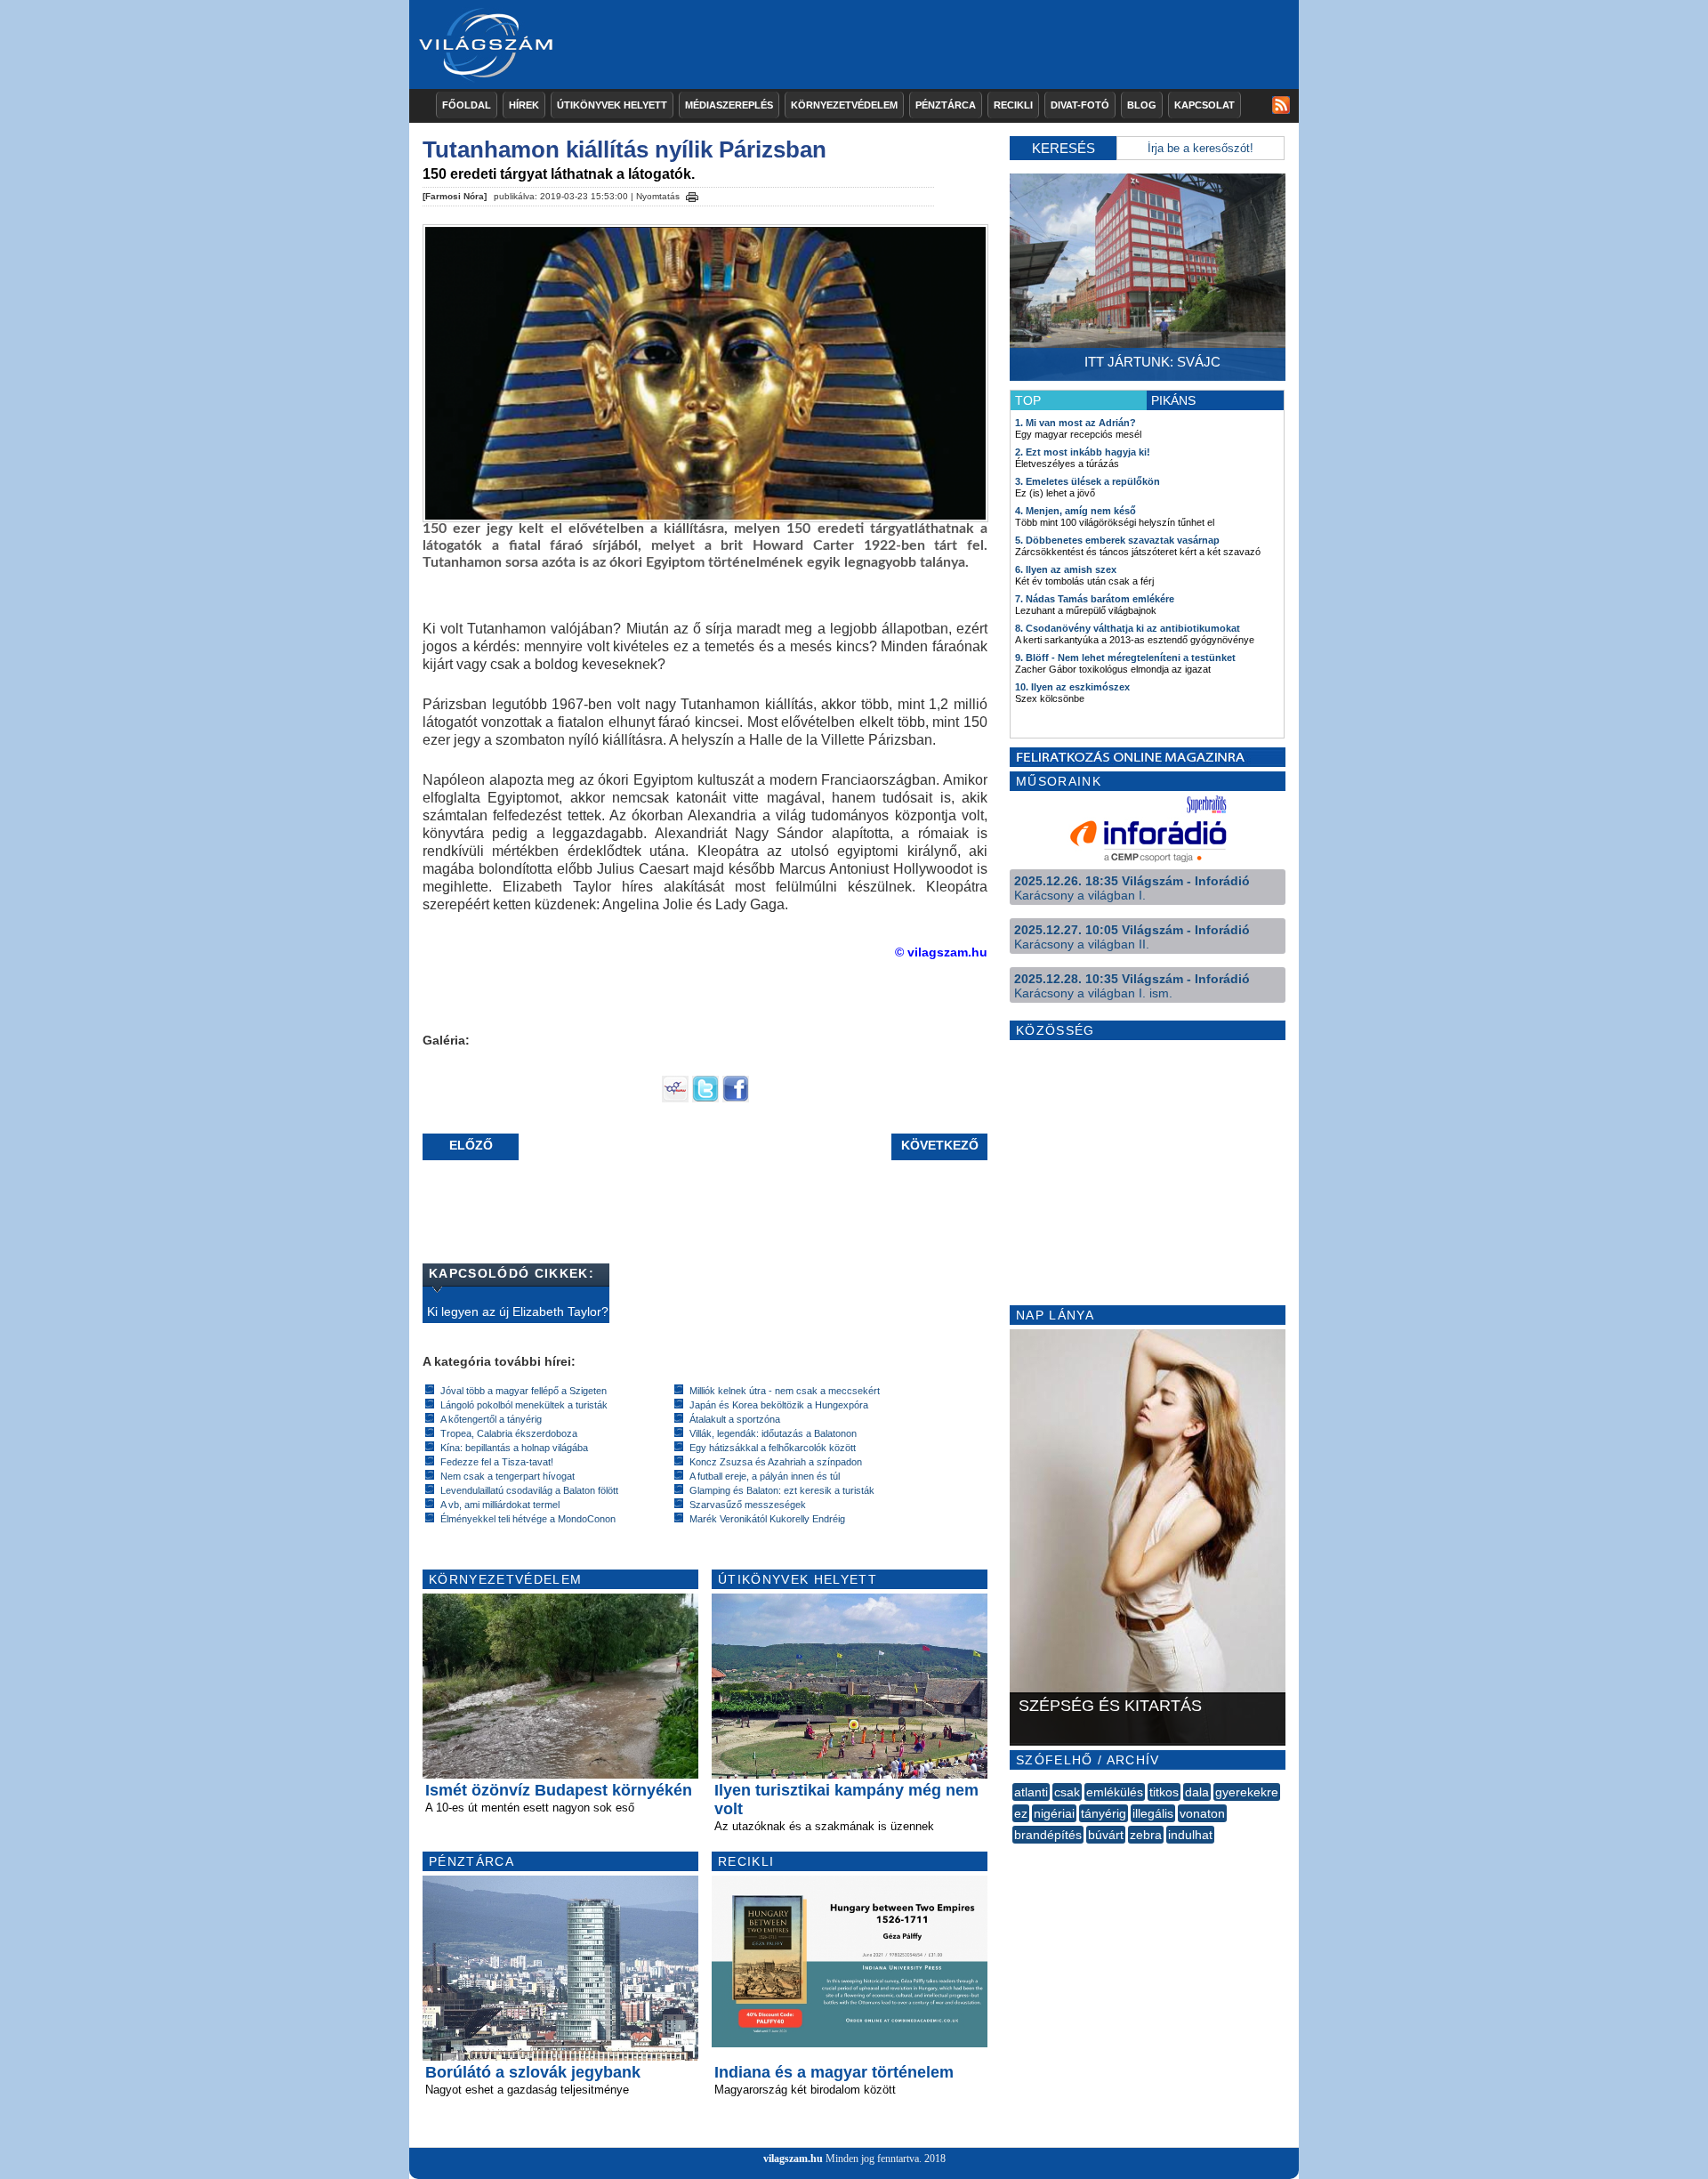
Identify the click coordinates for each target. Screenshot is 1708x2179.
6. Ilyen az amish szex (1066, 569)
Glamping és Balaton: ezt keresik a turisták (782, 1490)
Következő (940, 1145)
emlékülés (1115, 1792)
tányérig (1104, 1813)
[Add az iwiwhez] (675, 1098)
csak (1067, 1792)
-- (1014, 1854)
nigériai (1054, 1813)
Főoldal (467, 105)
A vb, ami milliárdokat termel (500, 1505)
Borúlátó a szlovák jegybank (533, 2072)
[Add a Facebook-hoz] (736, 1098)
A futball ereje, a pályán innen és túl (765, 1476)
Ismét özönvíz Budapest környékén (559, 1790)
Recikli (1013, 105)
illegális (1153, 1813)
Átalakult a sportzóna (735, 1419)
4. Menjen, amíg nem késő (1076, 511)
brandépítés (1048, 1835)
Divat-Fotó (1080, 105)
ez (1021, 1813)
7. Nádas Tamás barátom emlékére (1095, 599)
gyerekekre (1247, 1792)
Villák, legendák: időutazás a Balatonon (773, 1433)
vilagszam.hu (793, 2159)
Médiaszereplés (729, 105)
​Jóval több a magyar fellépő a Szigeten (524, 1391)
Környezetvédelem (844, 105)
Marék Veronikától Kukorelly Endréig (767, 1519)
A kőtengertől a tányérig (491, 1419)
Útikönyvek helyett (612, 105)
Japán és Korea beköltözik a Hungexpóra (779, 1405)
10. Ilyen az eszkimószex (1072, 687)
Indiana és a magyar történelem (834, 2072)
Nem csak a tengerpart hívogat (508, 1476)
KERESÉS (1063, 148)
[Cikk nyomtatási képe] (692, 194)
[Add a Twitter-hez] (705, 1098)
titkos (1164, 1792)
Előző (471, 1145)
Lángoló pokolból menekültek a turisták (524, 1405)
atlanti (1031, 1792)
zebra (1146, 1835)
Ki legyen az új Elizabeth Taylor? (518, 1311)
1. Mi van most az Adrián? (1076, 423)
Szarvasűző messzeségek (748, 1505)
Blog (1142, 105)
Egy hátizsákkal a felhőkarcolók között (773, 1448)
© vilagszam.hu (941, 952)
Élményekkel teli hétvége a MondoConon (528, 1519)
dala (1197, 1792)
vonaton (1202, 1813)
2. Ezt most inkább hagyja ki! (1083, 452)
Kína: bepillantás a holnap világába (514, 1448)
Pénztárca (946, 105)
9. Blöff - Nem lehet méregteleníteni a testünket (1125, 658)
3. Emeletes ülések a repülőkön (1088, 481)
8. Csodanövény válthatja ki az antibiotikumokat (1128, 628)
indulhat (1190, 1835)
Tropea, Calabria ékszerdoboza (509, 1433)
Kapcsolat (1204, 105)
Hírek (524, 105)
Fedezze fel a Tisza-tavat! (497, 1462)
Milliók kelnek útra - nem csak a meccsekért (785, 1391)
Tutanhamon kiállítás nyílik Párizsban (624, 149)
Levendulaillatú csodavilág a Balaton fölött (529, 1490)
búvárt (1106, 1835)
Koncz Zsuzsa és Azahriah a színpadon (776, 1462)
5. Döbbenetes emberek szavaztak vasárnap (1117, 540)
